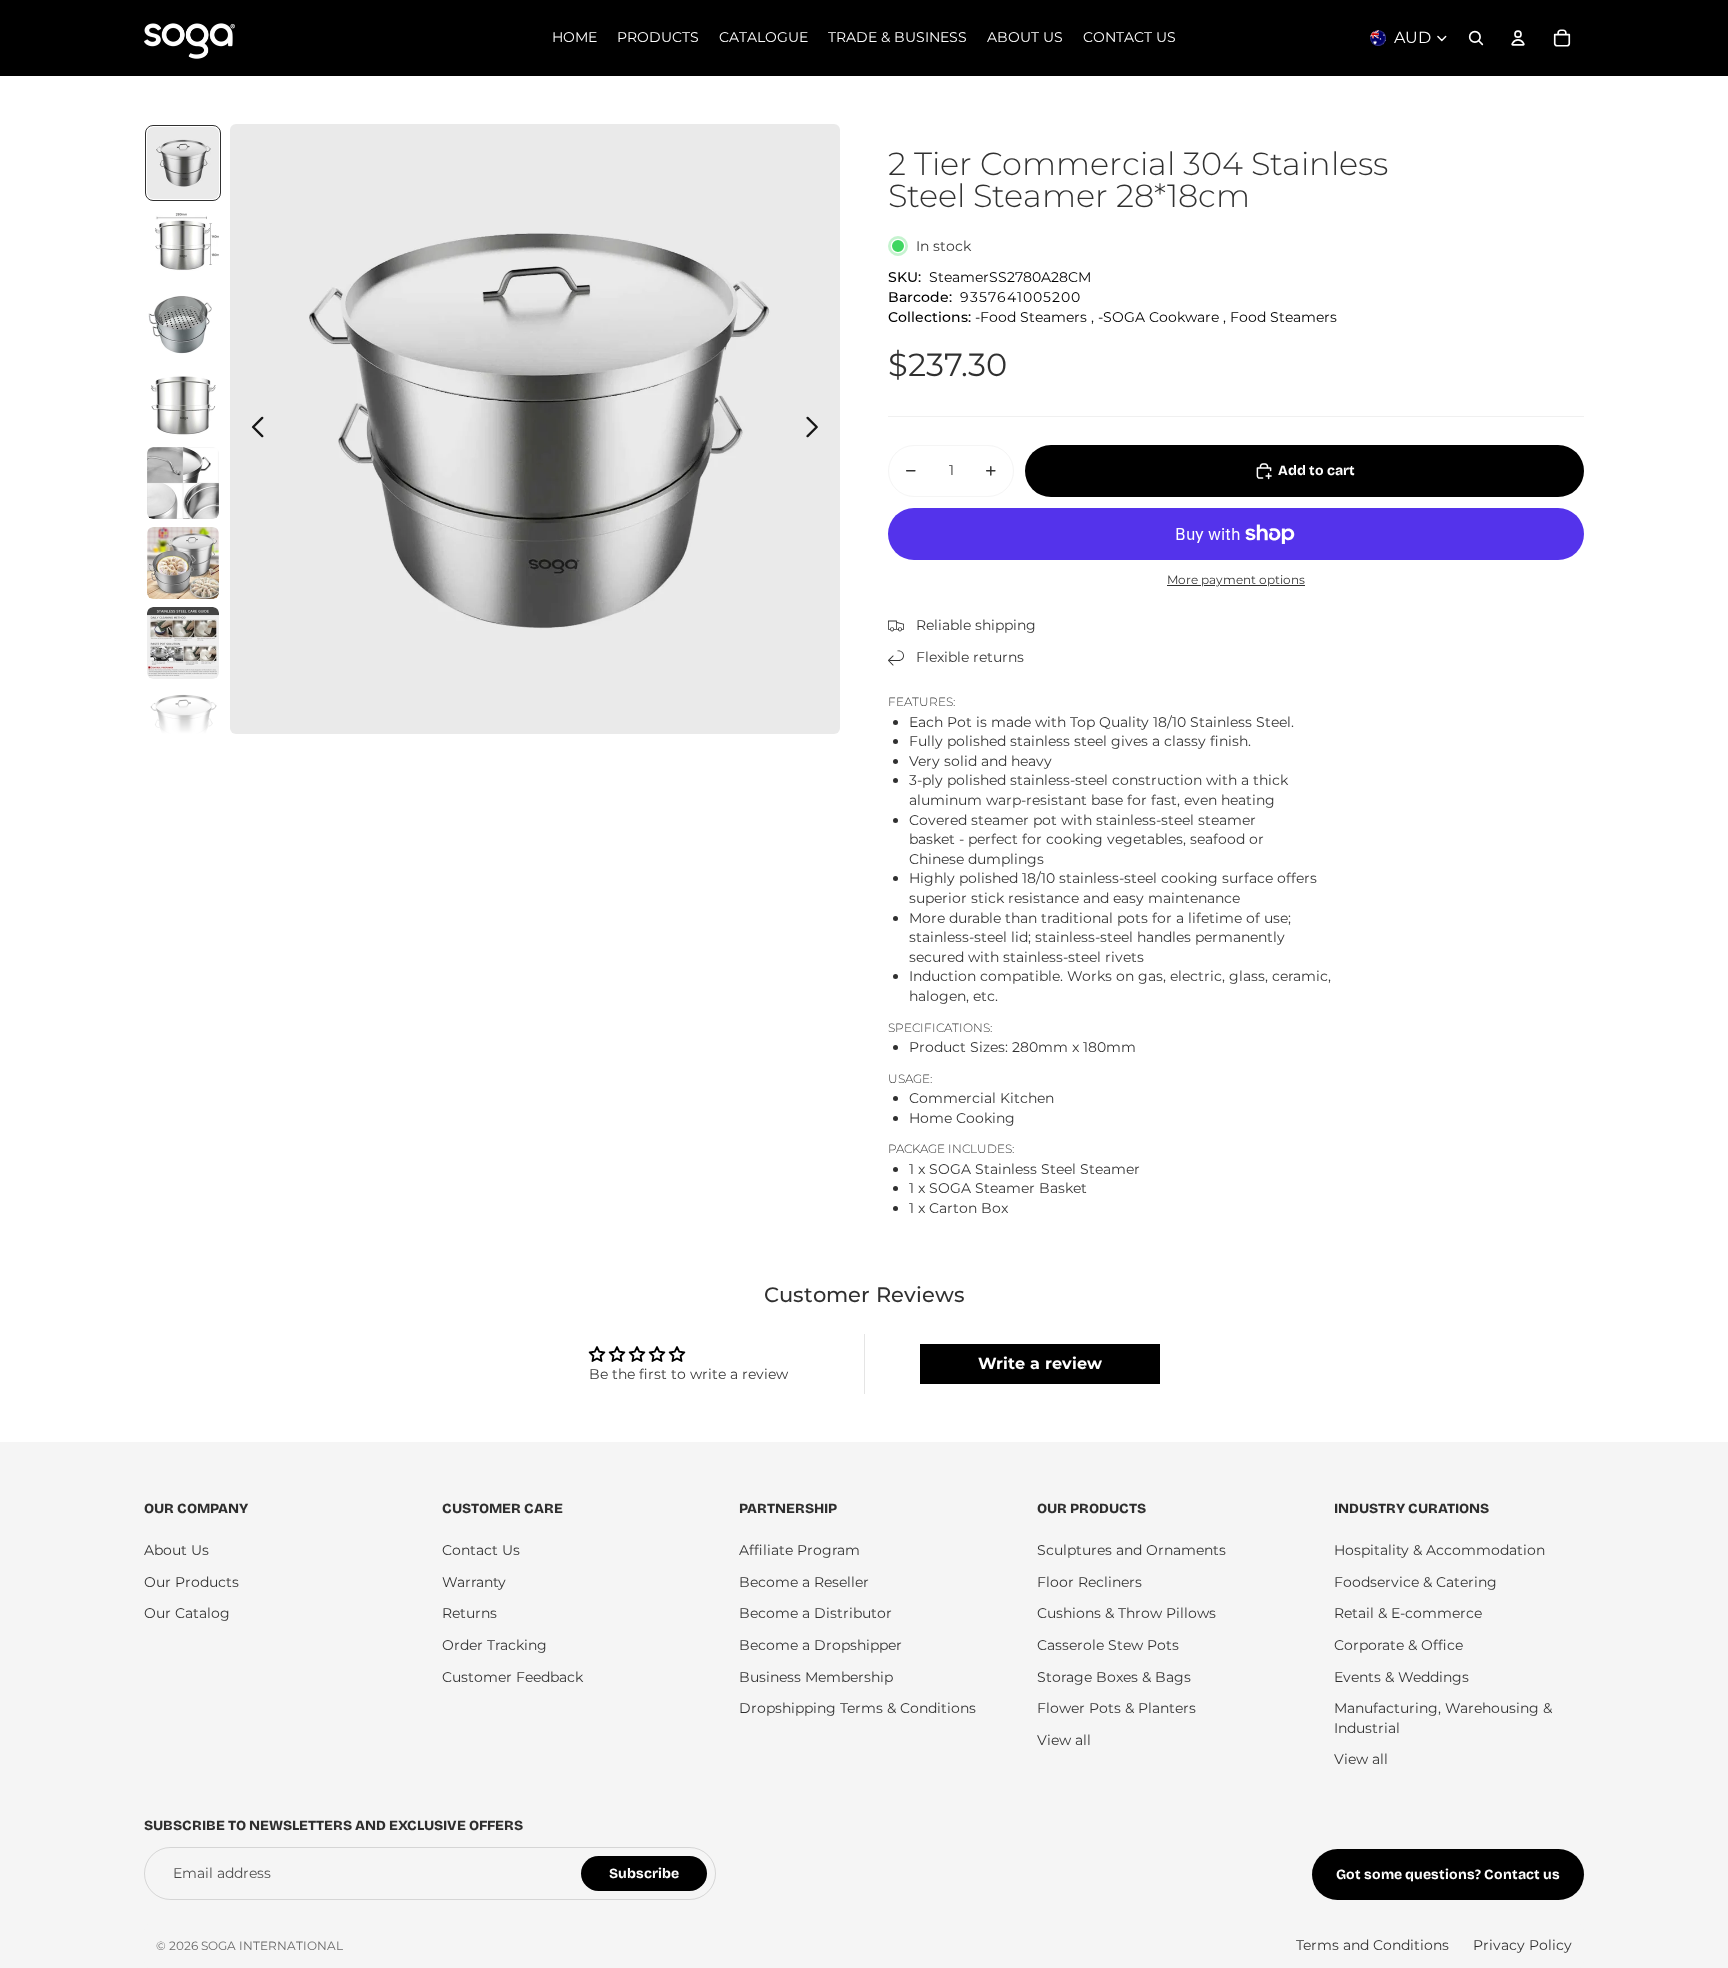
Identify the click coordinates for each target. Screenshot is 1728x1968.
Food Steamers (1283, 317)
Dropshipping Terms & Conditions (857, 1708)
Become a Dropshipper (820, 1645)
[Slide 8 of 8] (183, 723)
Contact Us (481, 1550)
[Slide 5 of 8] (183, 483)
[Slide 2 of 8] (183, 243)
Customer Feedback (512, 1677)
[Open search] (1476, 38)
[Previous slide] (252, 429)
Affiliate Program (799, 1550)
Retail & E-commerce (1408, 1613)
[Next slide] (817, 429)
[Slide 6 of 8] (183, 563)
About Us (176, 1550)
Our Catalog (187, 1613)
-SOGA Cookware (1158, 317)
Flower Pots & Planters (1116, 1708)
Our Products (191, 1582)
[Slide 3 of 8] (183, 323)
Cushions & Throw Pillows (1126, 1613)
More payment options (1236, 580)
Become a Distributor (815, 1613)
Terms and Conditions (1372, 1945)
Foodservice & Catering (1415, 1582)
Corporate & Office (1398, 1645)
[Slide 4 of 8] (183, 403)
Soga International (272, 1945)
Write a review (1040, 1363)
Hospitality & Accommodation (1439, 1550)
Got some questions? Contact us (1448, 1874)
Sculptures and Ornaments (1131, 1550)
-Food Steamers (1031, 317)
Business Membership (816, 1677)
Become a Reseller (804, 1582)
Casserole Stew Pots (1108, 1645)
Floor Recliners (1089, 1582)
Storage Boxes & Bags (1114, 1677)
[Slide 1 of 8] (183, 163)
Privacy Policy (1522, 1945)
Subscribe (644, 1873)
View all (1064, 1740)
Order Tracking (494, 1645)
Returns (469, 1613)
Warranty (474, 1582)
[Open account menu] (1518, 38)
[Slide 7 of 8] (183, 643)
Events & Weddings (1401, 1677)
